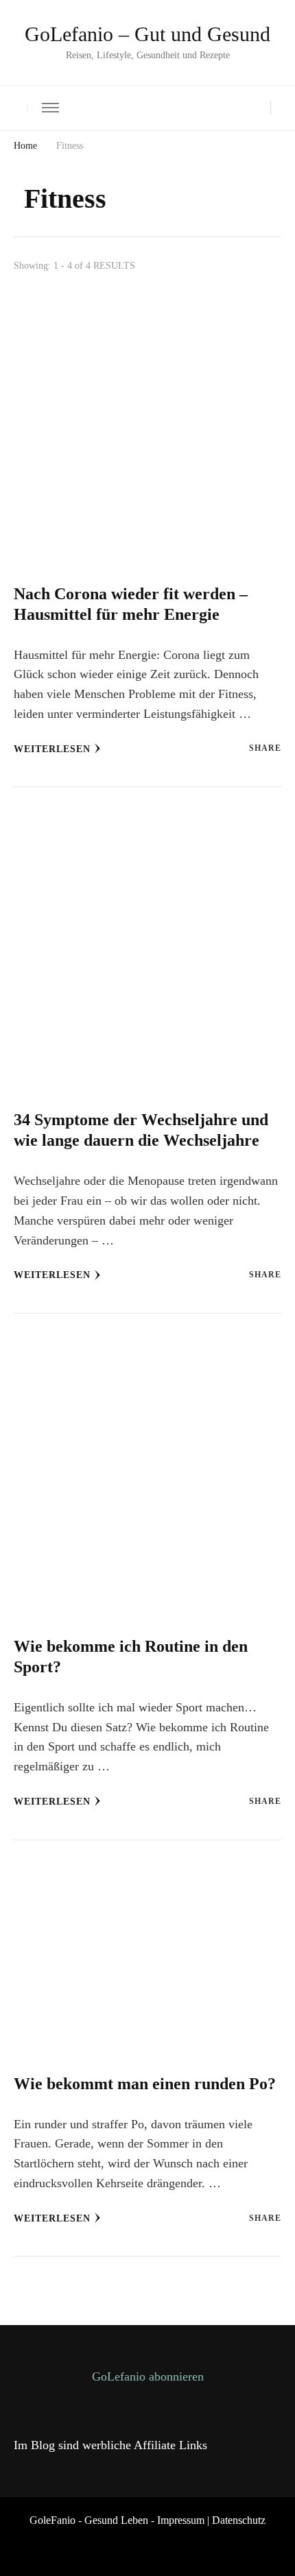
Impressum (181, 2520)
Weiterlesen (52, 749)
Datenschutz (239, 2520)
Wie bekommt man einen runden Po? (145, 2084)
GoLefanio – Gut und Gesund (147, 34)
